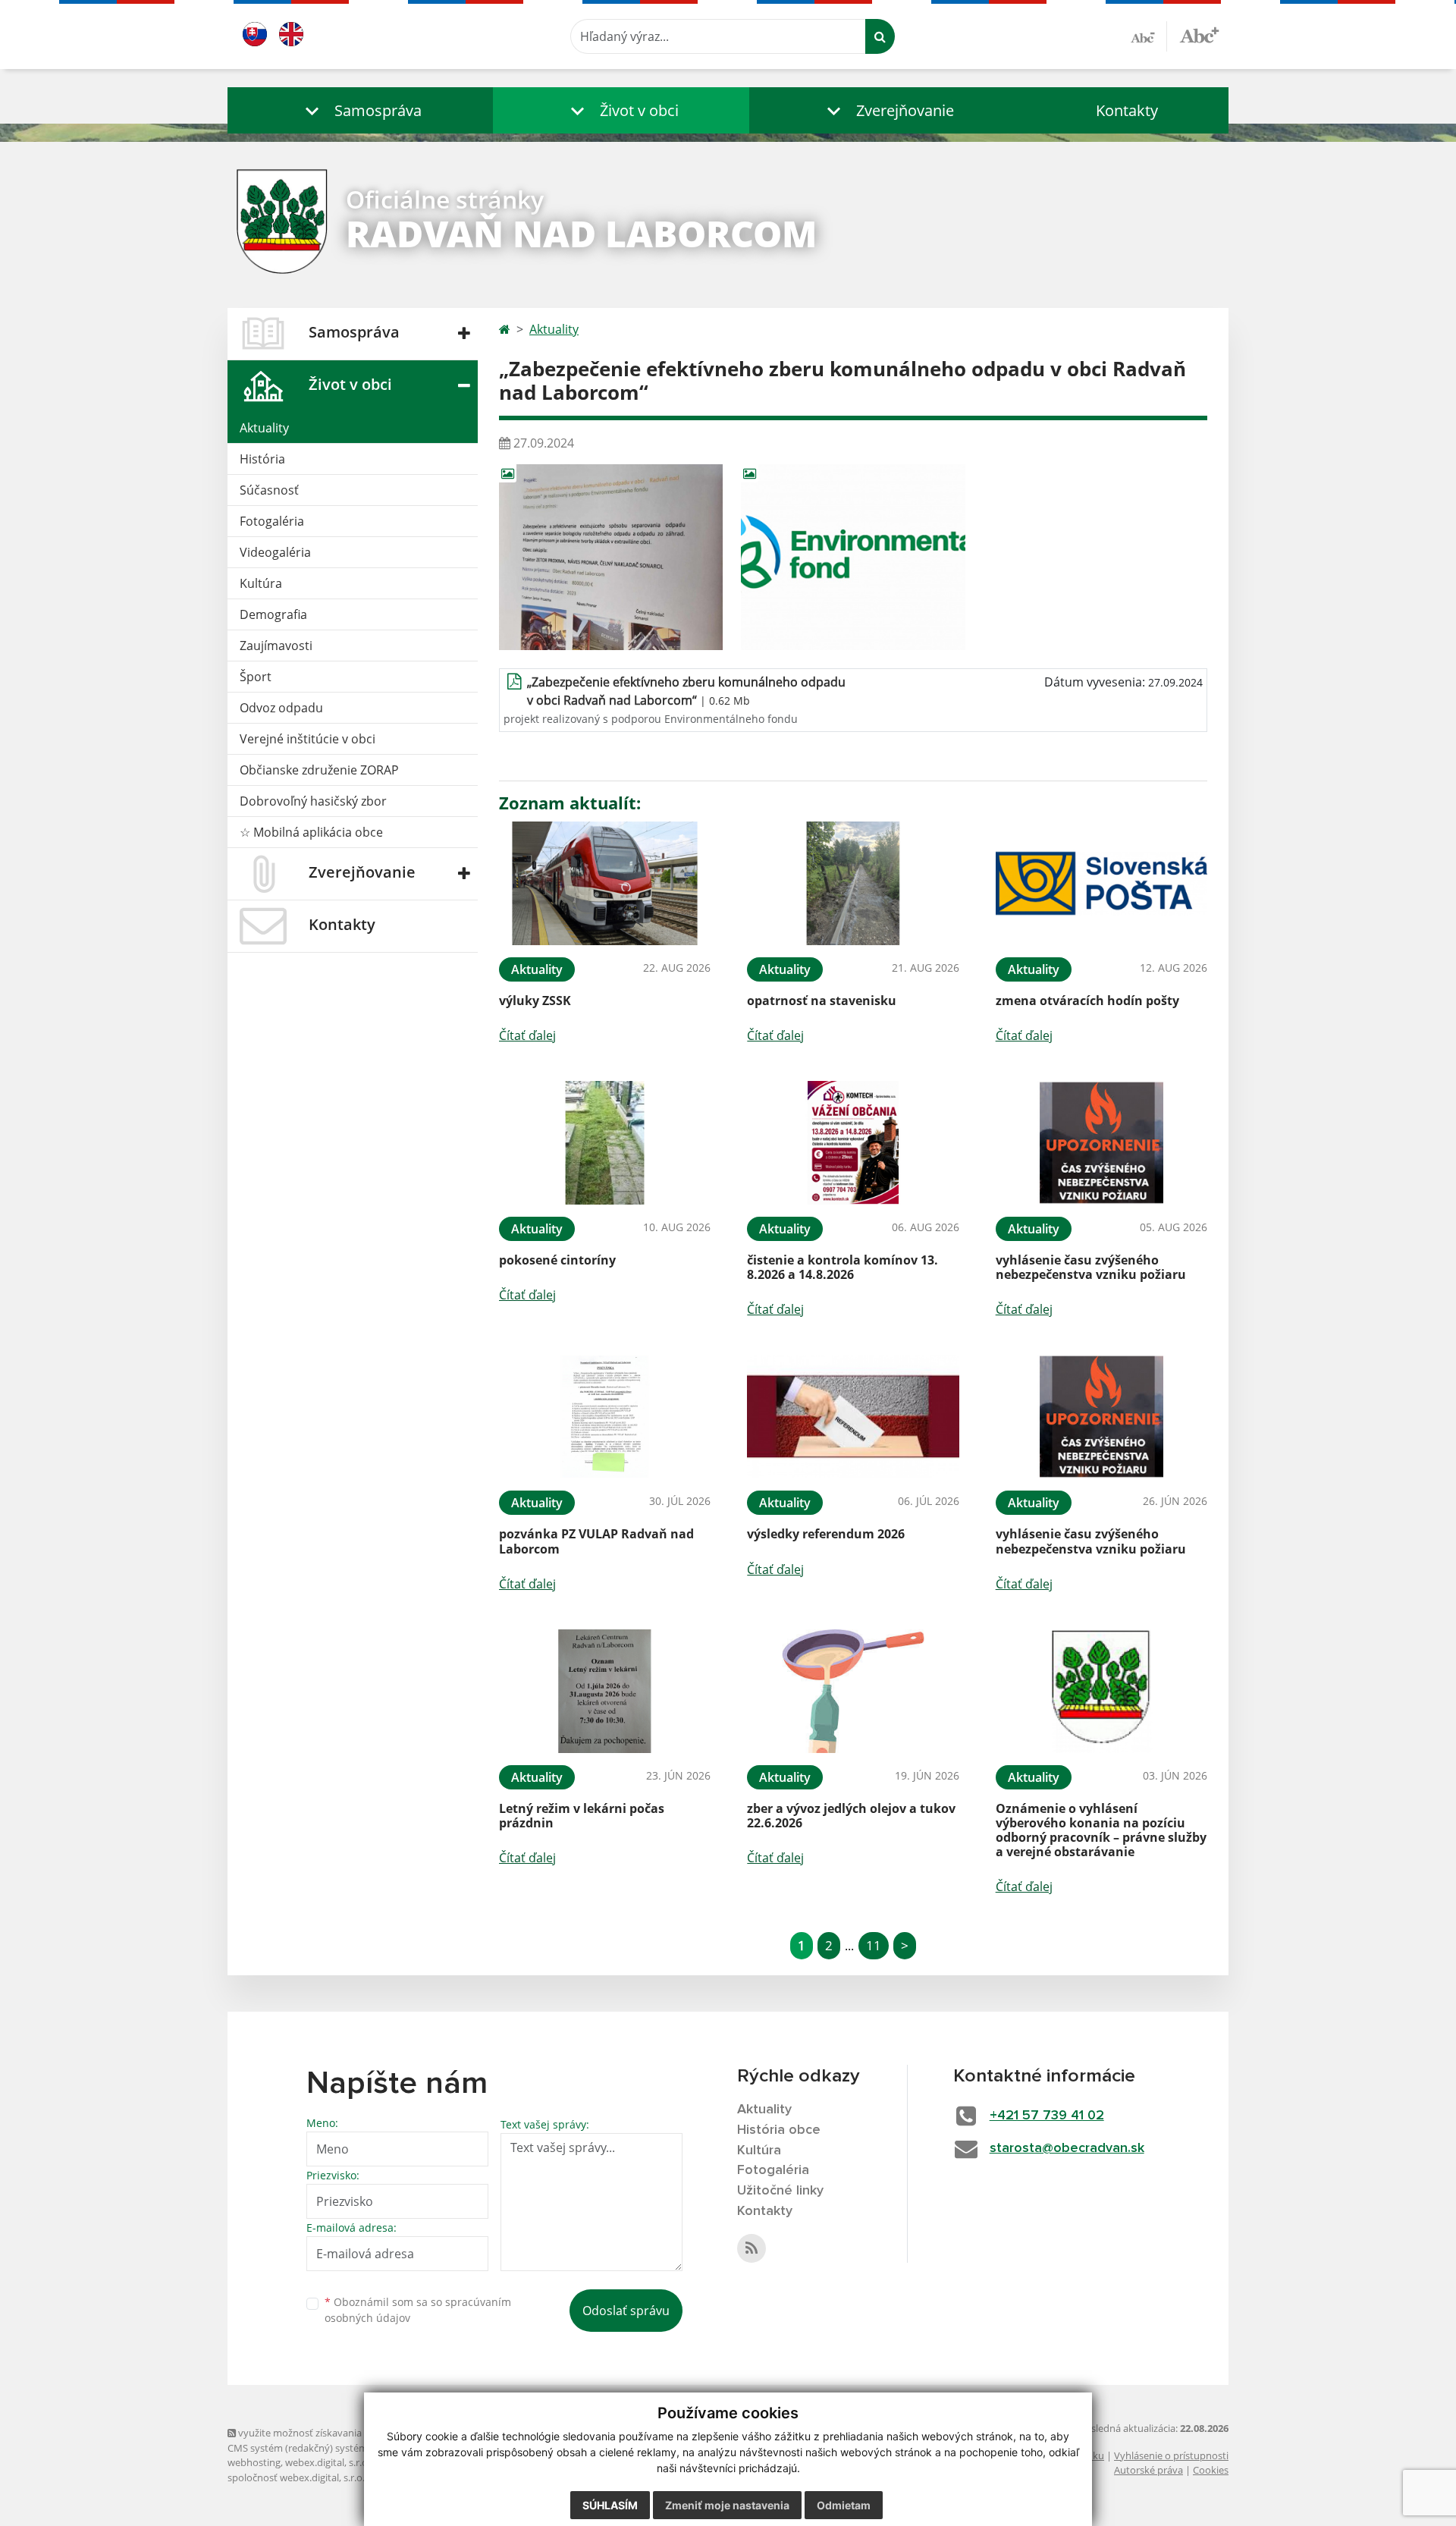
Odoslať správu (626, 2311)
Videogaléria (275, 552)
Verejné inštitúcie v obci (308, 739)
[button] (360, 110)
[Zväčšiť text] (1199, 34)
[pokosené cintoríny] (605, 1143)
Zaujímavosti (276, 646)
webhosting (254, 2462)
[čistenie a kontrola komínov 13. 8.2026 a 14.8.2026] (853, 1143)
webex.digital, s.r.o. (328, 2462)
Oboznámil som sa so (418, 2310)
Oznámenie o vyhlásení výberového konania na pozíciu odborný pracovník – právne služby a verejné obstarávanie (1101, 1830)
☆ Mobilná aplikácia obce (311, 832)
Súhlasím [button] (610, 2505)
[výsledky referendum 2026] (853, 1417)
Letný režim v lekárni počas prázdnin (582, 1816)
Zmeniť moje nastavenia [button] (727, 2505)
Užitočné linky (780, 2191)
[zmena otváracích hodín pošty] (1101, 883)
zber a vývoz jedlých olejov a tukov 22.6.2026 (851, 1816)
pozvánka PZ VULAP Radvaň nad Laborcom (596, 1541)
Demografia (273, 614)
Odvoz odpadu (281, 708)
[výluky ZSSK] (605, 883)
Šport (256, 677)
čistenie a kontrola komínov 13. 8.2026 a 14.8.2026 (843, 1267)
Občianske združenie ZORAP (319, 770)
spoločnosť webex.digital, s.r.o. (296, 2477)
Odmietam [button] (844, 2505)
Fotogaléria (272, 521)
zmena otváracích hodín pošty (1087, 1001)
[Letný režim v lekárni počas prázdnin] (605, 1691)
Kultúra (261, 583)
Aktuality (264, 428)
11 (874, 1945)
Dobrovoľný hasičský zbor (313, 801)
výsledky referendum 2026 (826, 1534)
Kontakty (1127, 110)
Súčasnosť (269, 490)
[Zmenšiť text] (1149, 36)
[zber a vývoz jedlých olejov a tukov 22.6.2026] (853, 1691)
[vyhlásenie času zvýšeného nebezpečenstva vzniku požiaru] (1101, 1143)
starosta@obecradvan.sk (1067, 2148)
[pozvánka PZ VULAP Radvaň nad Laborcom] (605, 1417)
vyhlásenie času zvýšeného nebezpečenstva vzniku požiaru (1091, 1267)
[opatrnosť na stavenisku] (853, 883)
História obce (779, 2130)
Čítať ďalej (527, 1035)
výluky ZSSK (535, 1001)
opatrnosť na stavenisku (822, 1001)
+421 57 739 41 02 (1047, 2116)
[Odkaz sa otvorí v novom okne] (752, 2248)
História (262, 459)
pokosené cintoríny (557, 1260)
